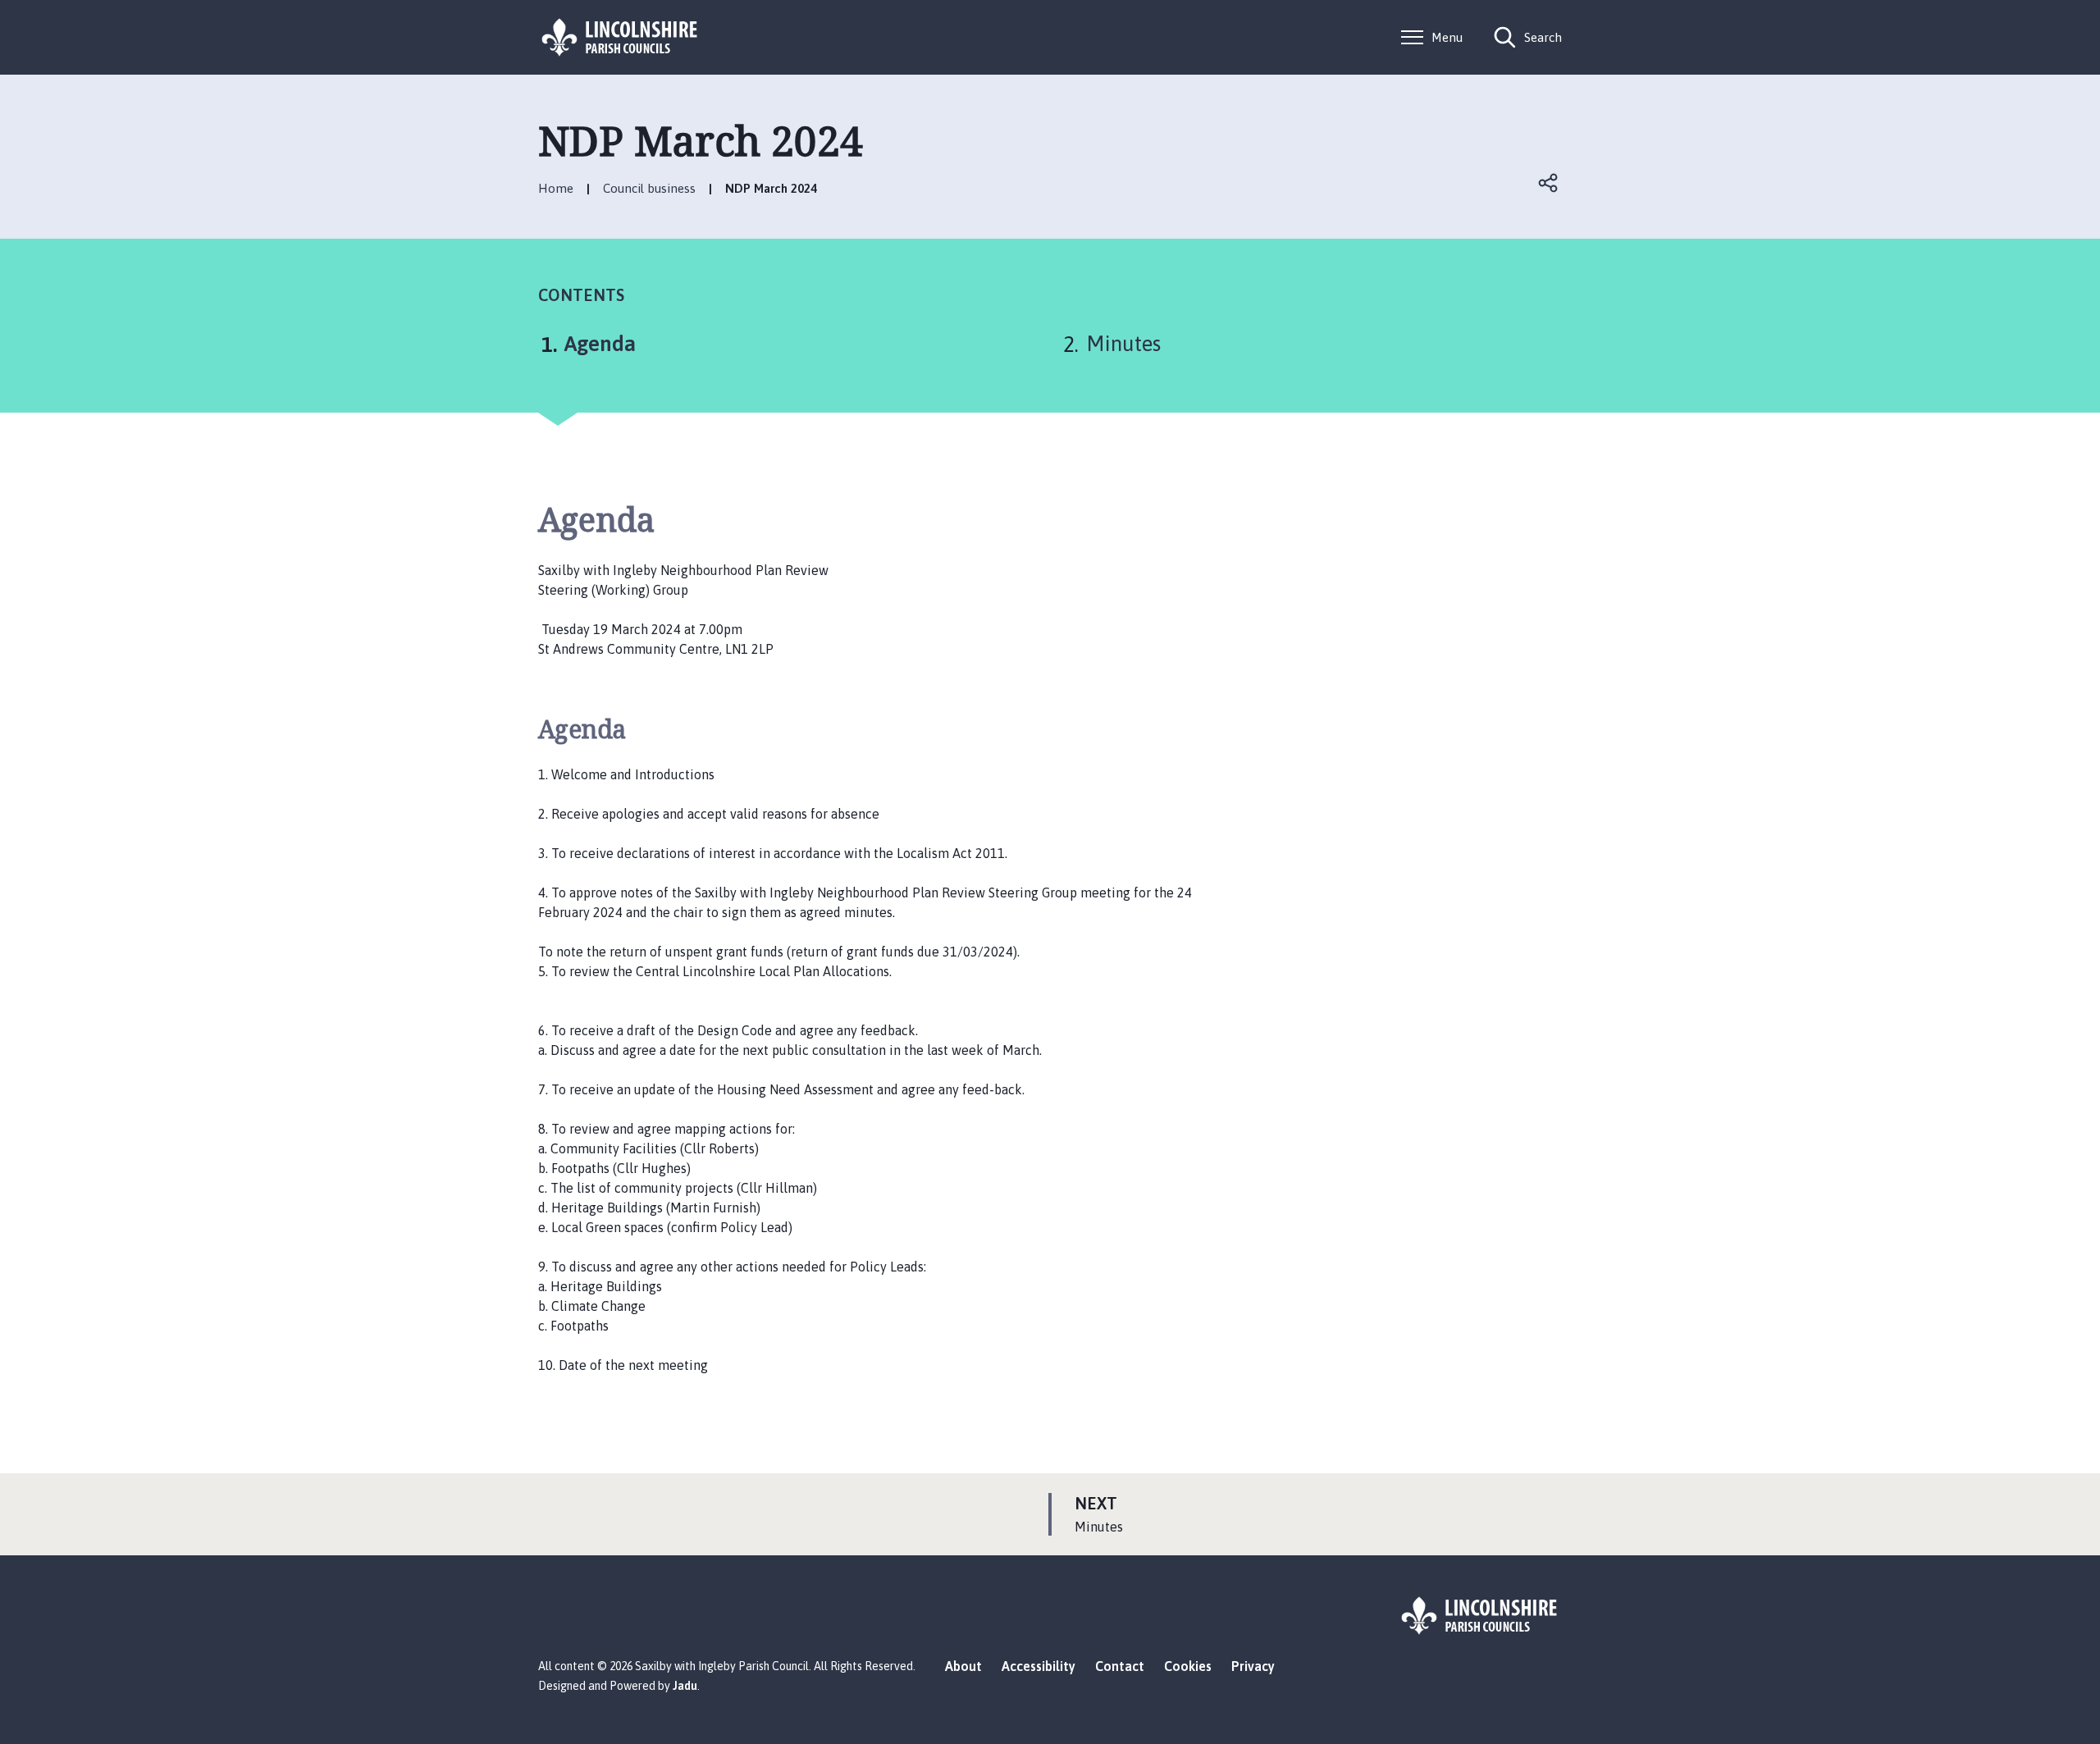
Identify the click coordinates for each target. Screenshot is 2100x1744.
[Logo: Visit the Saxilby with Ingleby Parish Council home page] (620, 37)
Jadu (685, 1686)
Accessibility (1039, 1666)
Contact (1120, 1666)
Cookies (1188, 1666)
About (963, 1666)
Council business (649, 188)
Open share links (1549, 183)
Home (556, 188)
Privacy (1253, 1666)
